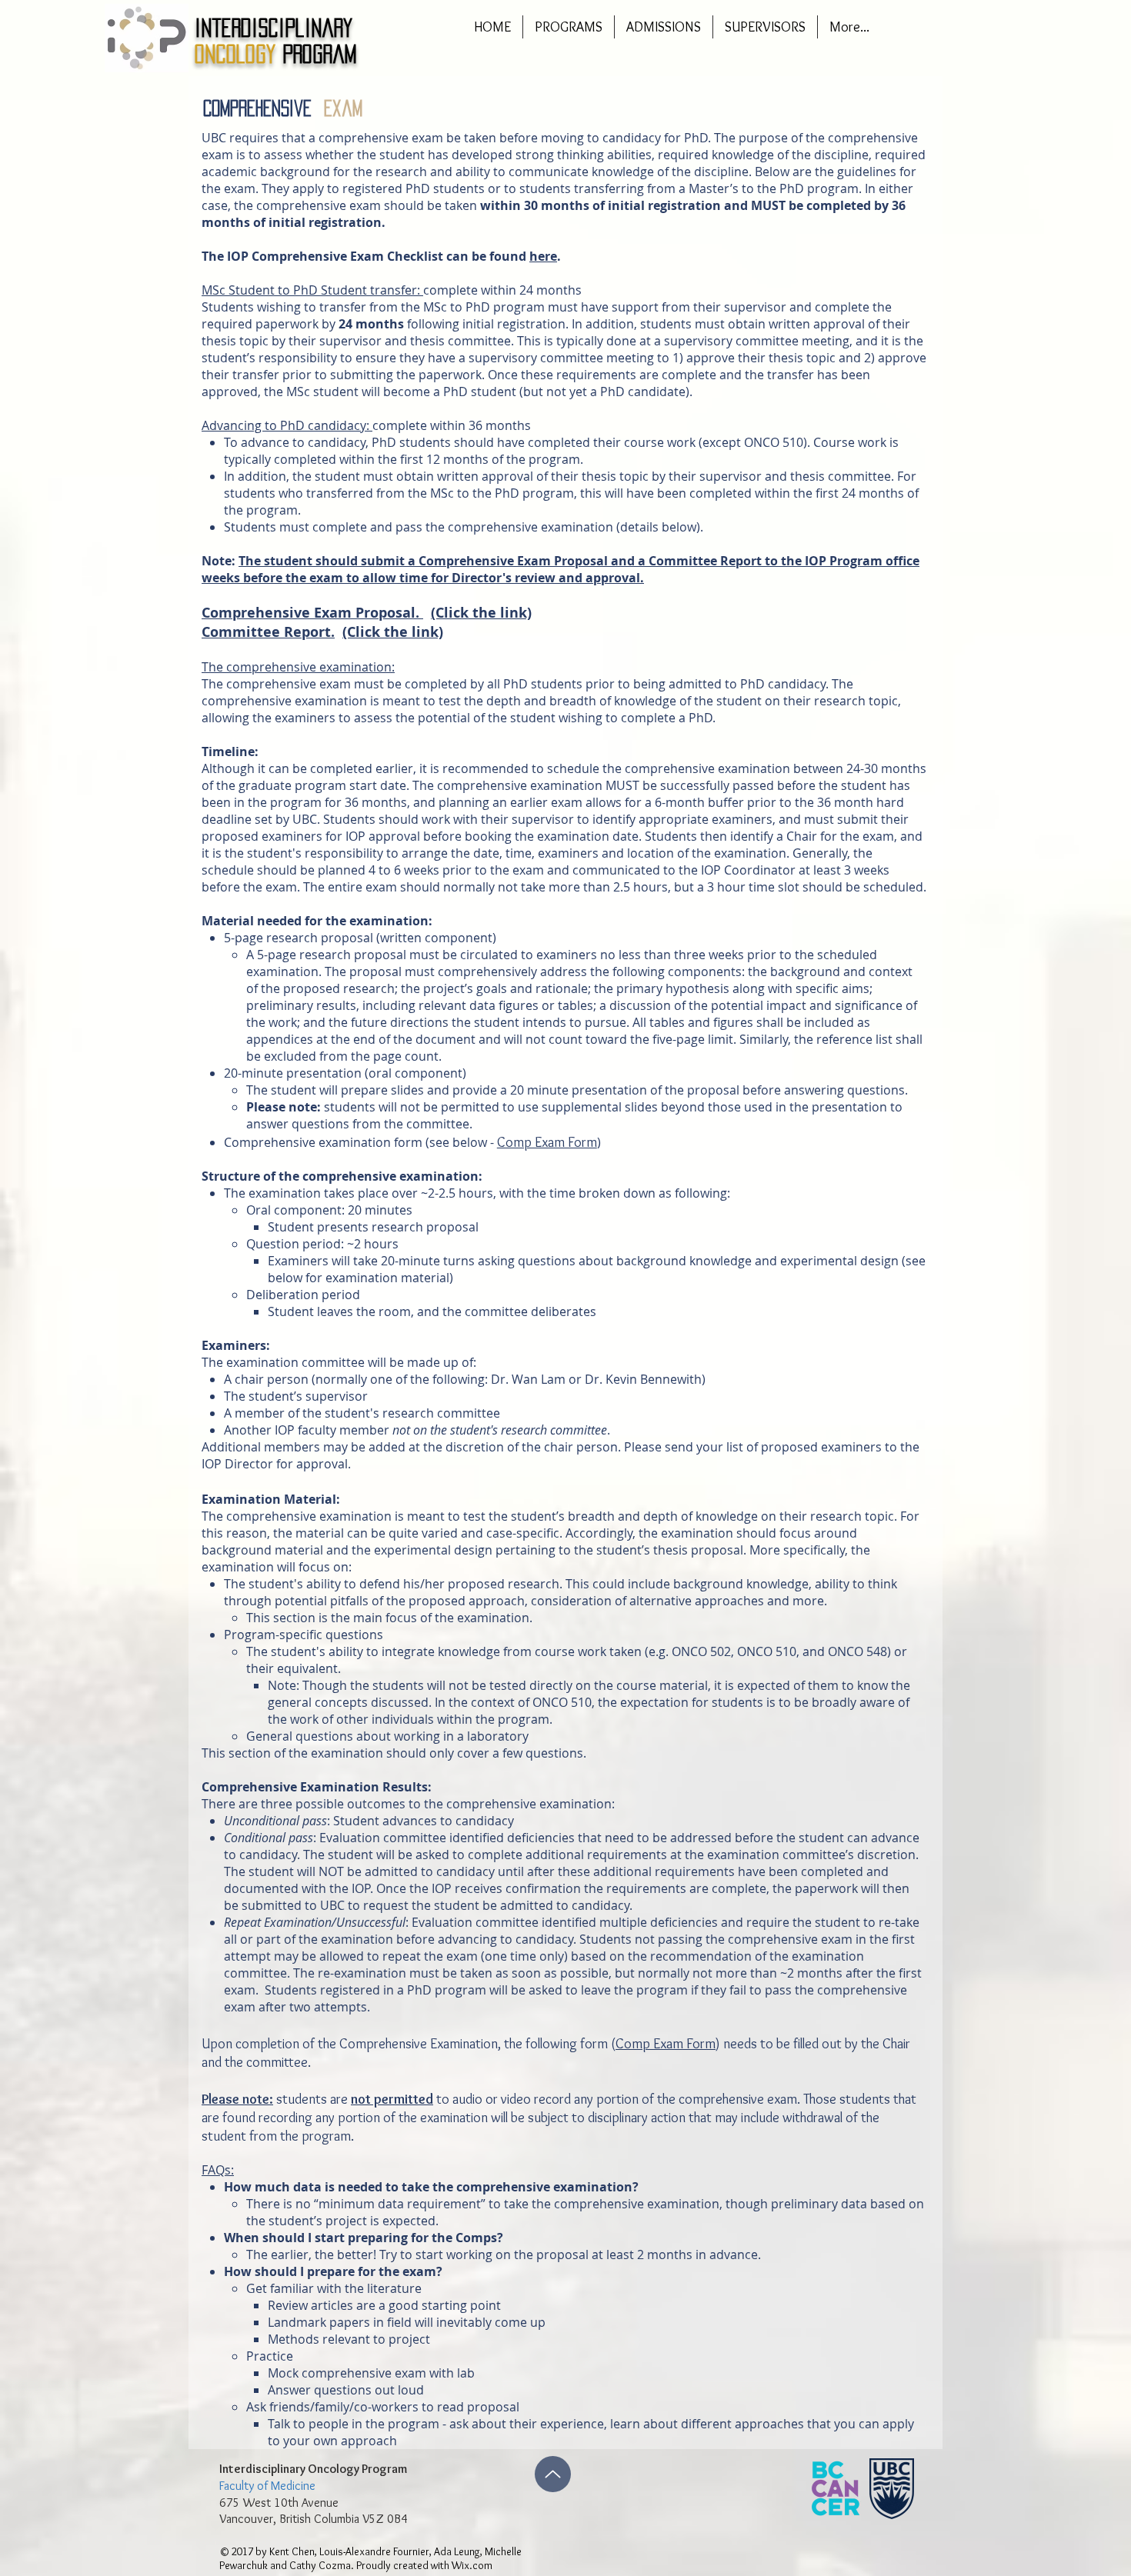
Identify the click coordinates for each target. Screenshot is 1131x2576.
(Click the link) (481, 613)
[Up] (553, 2474)
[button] (569, 27)
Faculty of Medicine (267, 2486)
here (543, 256)
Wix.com (472, 2565)
